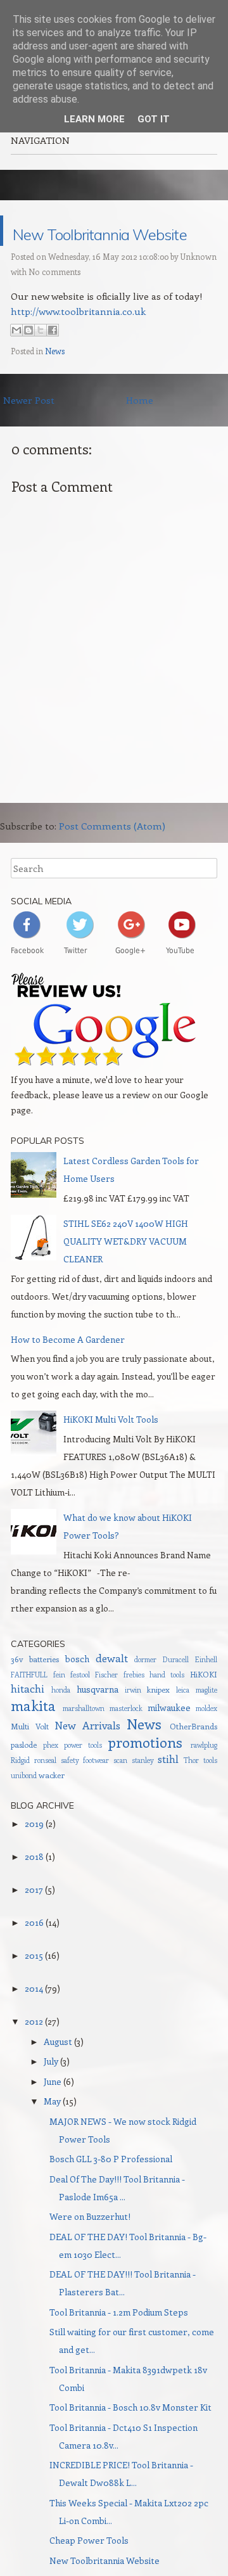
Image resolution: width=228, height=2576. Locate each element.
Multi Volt (29, 1756)
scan (120, 1791)
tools (210, 1791)
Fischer (106, 1705)
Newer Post (29, 430)
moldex (206, 1739)
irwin (133, 1720)
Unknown (199, 287)
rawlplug (204, 1775)
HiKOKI (204, 1704)
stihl (168, 1789)
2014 (34, 2019)
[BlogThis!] (28, 361)
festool (80, 1705)
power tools (83, 1775)
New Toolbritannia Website (114, 246)
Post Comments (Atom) (112, 856)
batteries (44, 1689)
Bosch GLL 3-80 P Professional (111, 2189)
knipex (158, 1720)
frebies (134, 1705)
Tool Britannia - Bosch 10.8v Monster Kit (130, 2438)
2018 (34, 1887)
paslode (24, 1775)
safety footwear (85, 1791)
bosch (77, 1689)
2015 (34, 1986)
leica (183, 1720)
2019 (34, 1854)
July (51, 2092)
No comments (54, 302)
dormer (145, 1690)
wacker (52, 1805)
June (53, 2112)
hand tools (167, 1705)
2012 (34, 2052)
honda (61, 1720)
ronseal (45, 1791)
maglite (206, 1720)
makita (33, 1736)
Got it (154, 119)
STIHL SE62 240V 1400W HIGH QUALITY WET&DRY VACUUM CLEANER (126, 1272)
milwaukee (169, 1738)
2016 (34, 1953)
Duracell (176, 1690)
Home (140, 430)
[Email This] (16, 361)
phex (51, 1775)
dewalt (112, 1688)
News (55, 381)
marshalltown (84, 1739)
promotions (145, 1772)
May (52, 2131)
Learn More (94, 119)
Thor (191, 1791)
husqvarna (98, 1720)
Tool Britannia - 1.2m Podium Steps (119, 2342)
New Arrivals (87, 1755)
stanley (143, 1791)
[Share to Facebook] (53, 361)
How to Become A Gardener (68, 1370)
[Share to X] (41, 361)
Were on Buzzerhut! (90, 2247)
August (58, 2072)
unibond (24, 1806)
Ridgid (20, 1791)
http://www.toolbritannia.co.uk (78, 342)
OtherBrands (193, 1756)
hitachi (28, 1719)
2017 (34, 1920)
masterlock (126, 1739)
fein (59, 1705)
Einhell (206, 1690)
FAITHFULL (29, 1705)
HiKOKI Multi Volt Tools (111, 1450)
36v (17, 1689)
